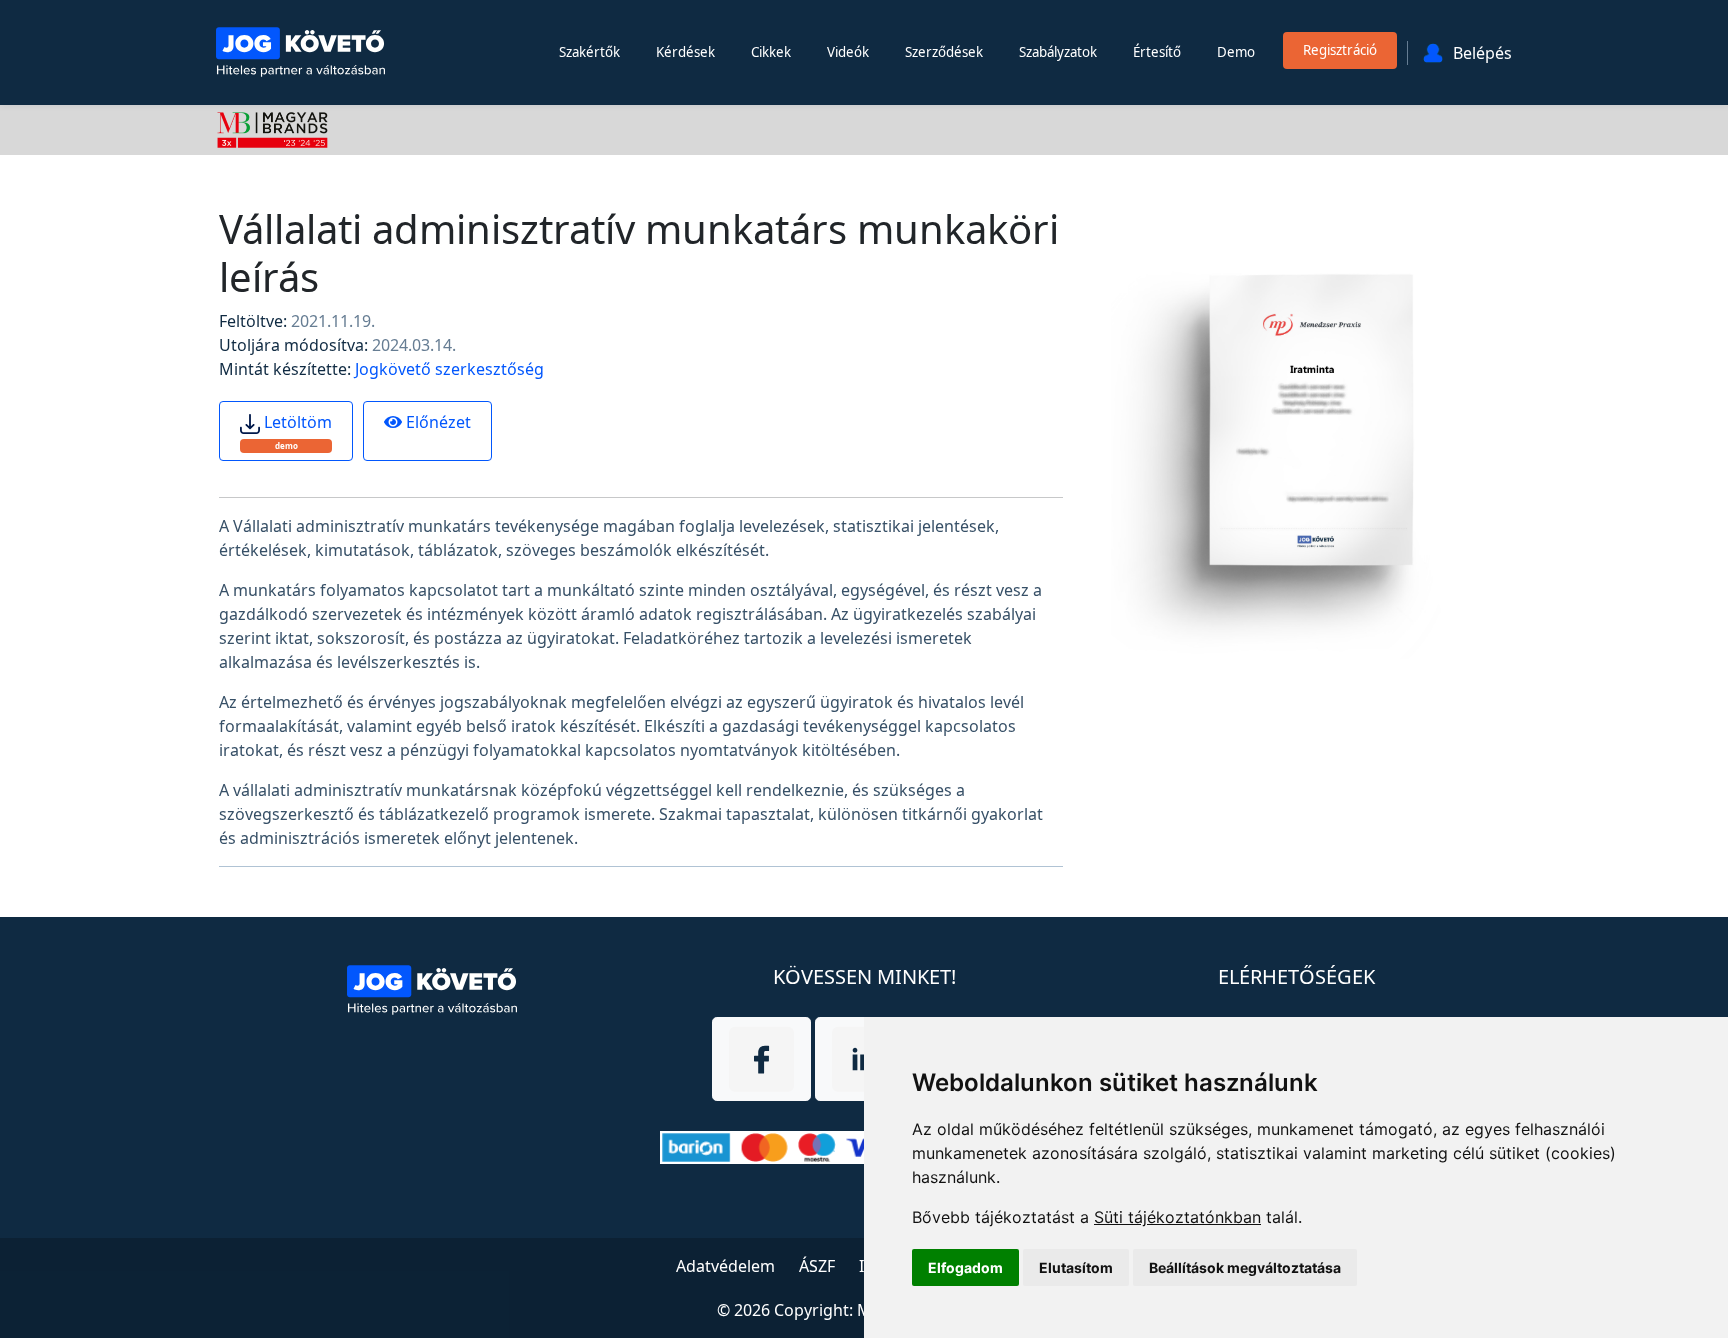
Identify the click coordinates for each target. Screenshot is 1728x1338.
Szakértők (589, 52)
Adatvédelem (725, 1266)
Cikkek (771, 52)
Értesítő (1157, 52)
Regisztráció (1340, 50)
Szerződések (944, 52)
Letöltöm (296, 431)
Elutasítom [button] (1076, 1267)
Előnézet (436, 422)
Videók (848, 52)
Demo (1236, 52)
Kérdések (685, 52)
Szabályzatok (1058, 52)
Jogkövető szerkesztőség (449, 369)
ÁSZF (817, 1266)
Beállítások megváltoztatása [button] (1245, 1267)
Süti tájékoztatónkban (1177, 1217)
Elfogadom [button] (965, 1267)
